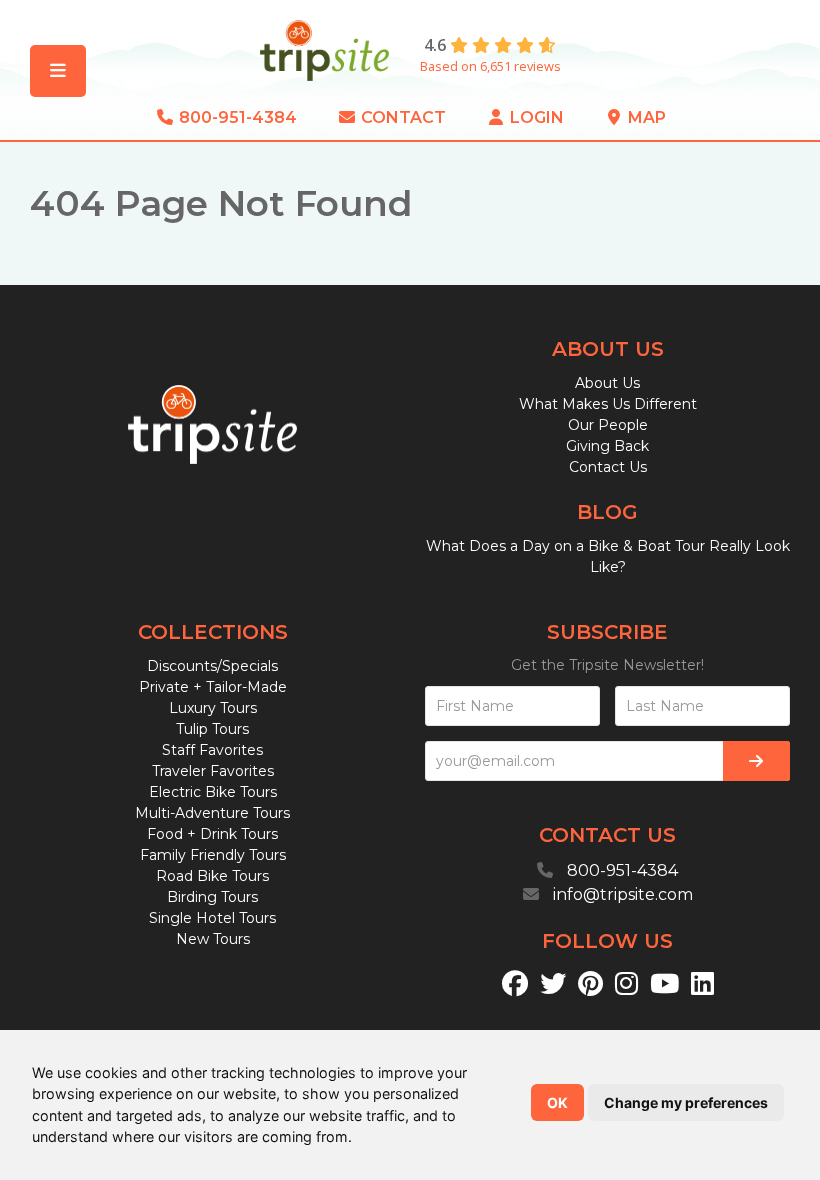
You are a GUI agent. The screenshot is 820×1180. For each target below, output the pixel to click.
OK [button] (557, 1102)
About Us (607, 383)
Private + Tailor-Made (213, 687)
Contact (401, 117)
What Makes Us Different (608, 404)
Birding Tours (212, 897)
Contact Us (608, 467)
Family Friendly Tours (213, 855)
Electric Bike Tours (213, 792)
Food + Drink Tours (212, 834)
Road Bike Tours (212, 876)
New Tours (213, 939)
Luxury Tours (213, 708)
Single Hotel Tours (212, 918)
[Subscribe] (756, 761)
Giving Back (607, 446)
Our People (608, 425)
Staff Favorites (212, 750)
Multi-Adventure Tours (212, 813)
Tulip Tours (212, 729)
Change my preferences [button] (686, 1102)
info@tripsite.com (623, 894)
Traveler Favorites (213, 771)
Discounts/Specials (212, 666)
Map (645, 117)
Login (535, 117)
